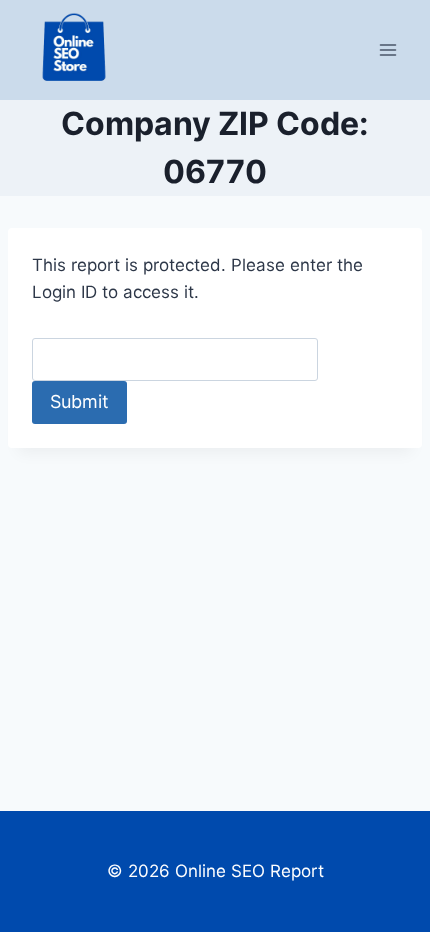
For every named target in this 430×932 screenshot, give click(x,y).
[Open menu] (387, 49)
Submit (79, 401)
